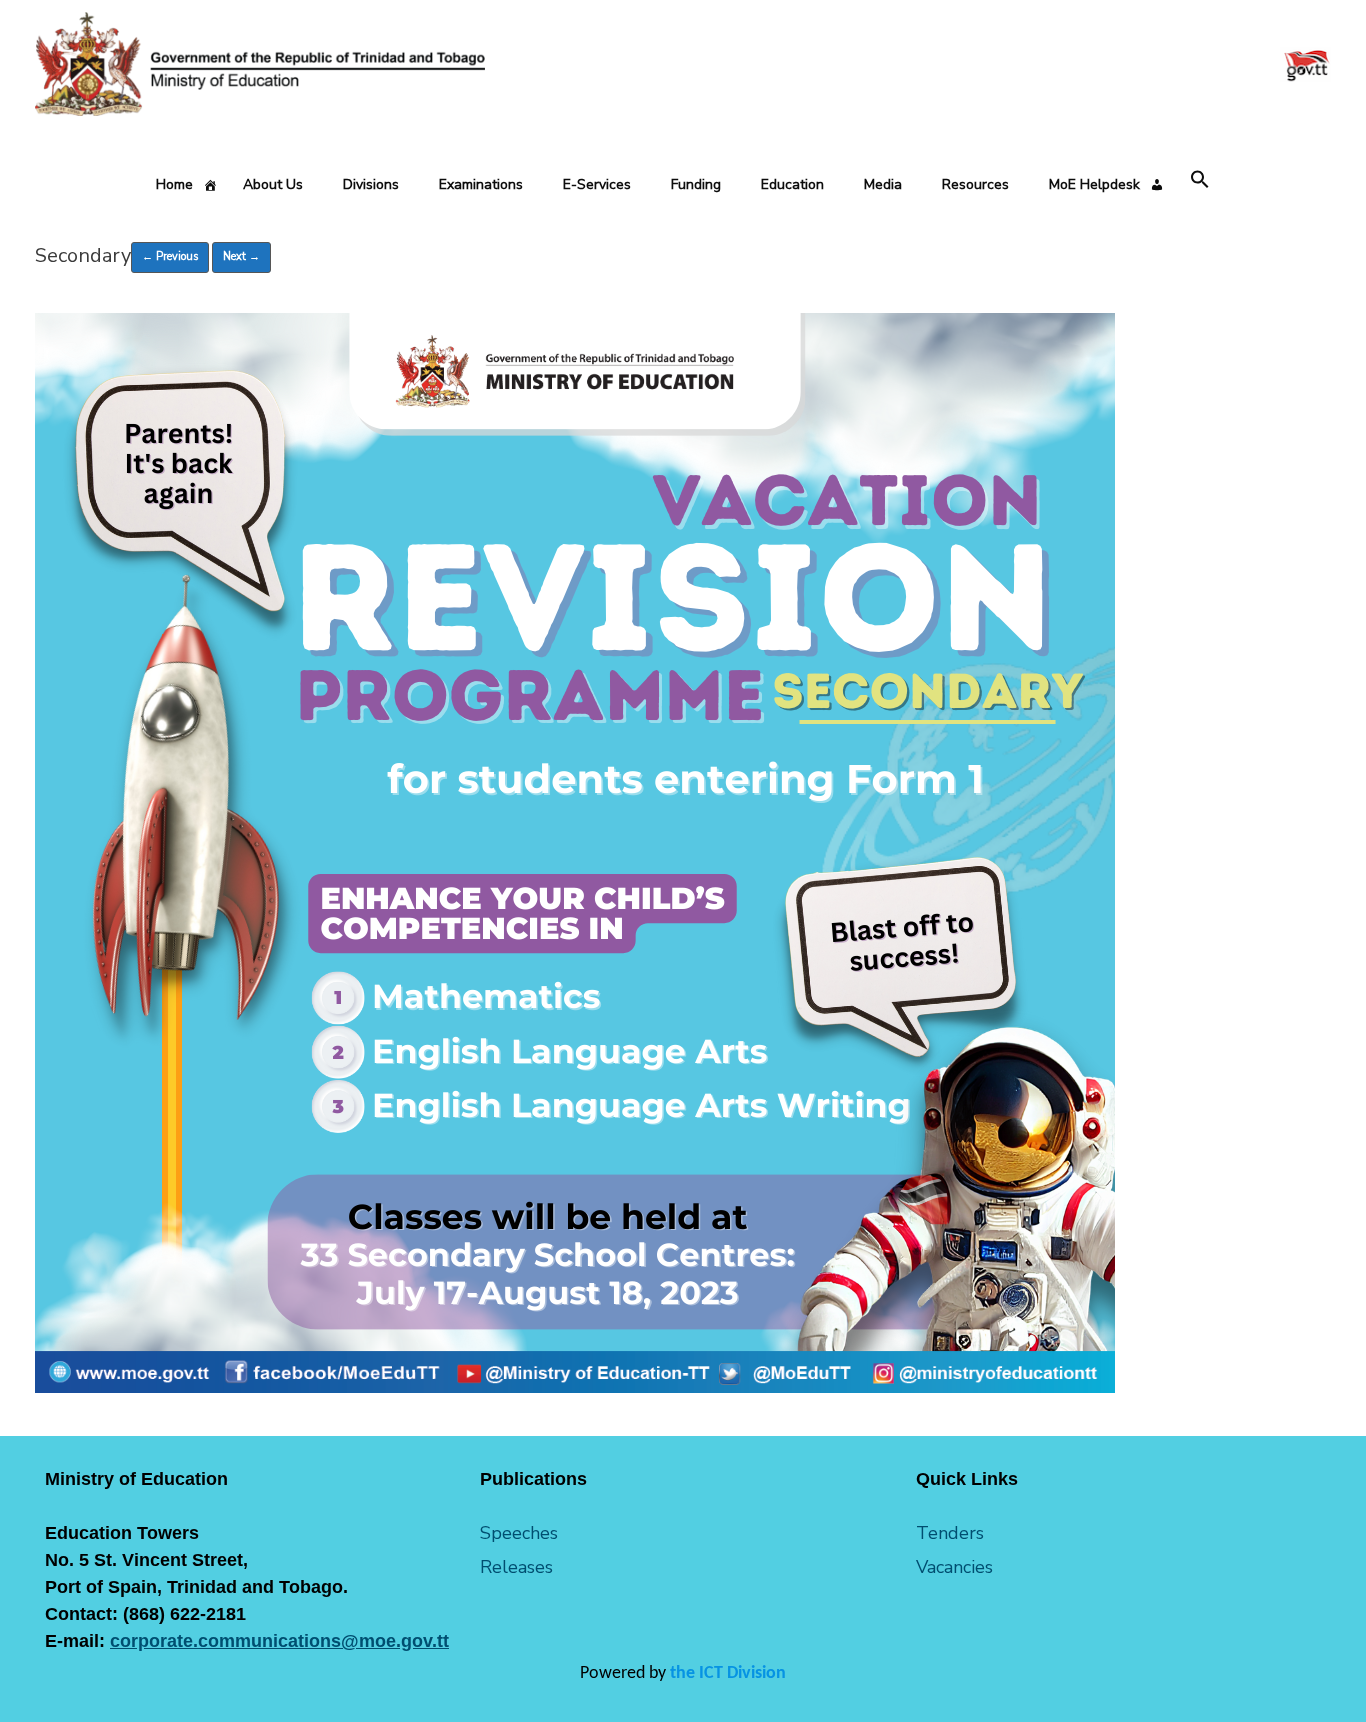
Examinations (481, 184)
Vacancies (954, 1567)
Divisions (371, 184)
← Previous (170, 256)
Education (792, 184)
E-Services (597, 184)
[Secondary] (575, 1388)
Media (883, 184)
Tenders (950, 1533)
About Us (273, 184)
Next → (241, 256)
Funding (696, 184)
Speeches (519, 1533)
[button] (1200, 180)
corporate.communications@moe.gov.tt (279, 1641)
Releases (516, 1567)
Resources (975, 184)
